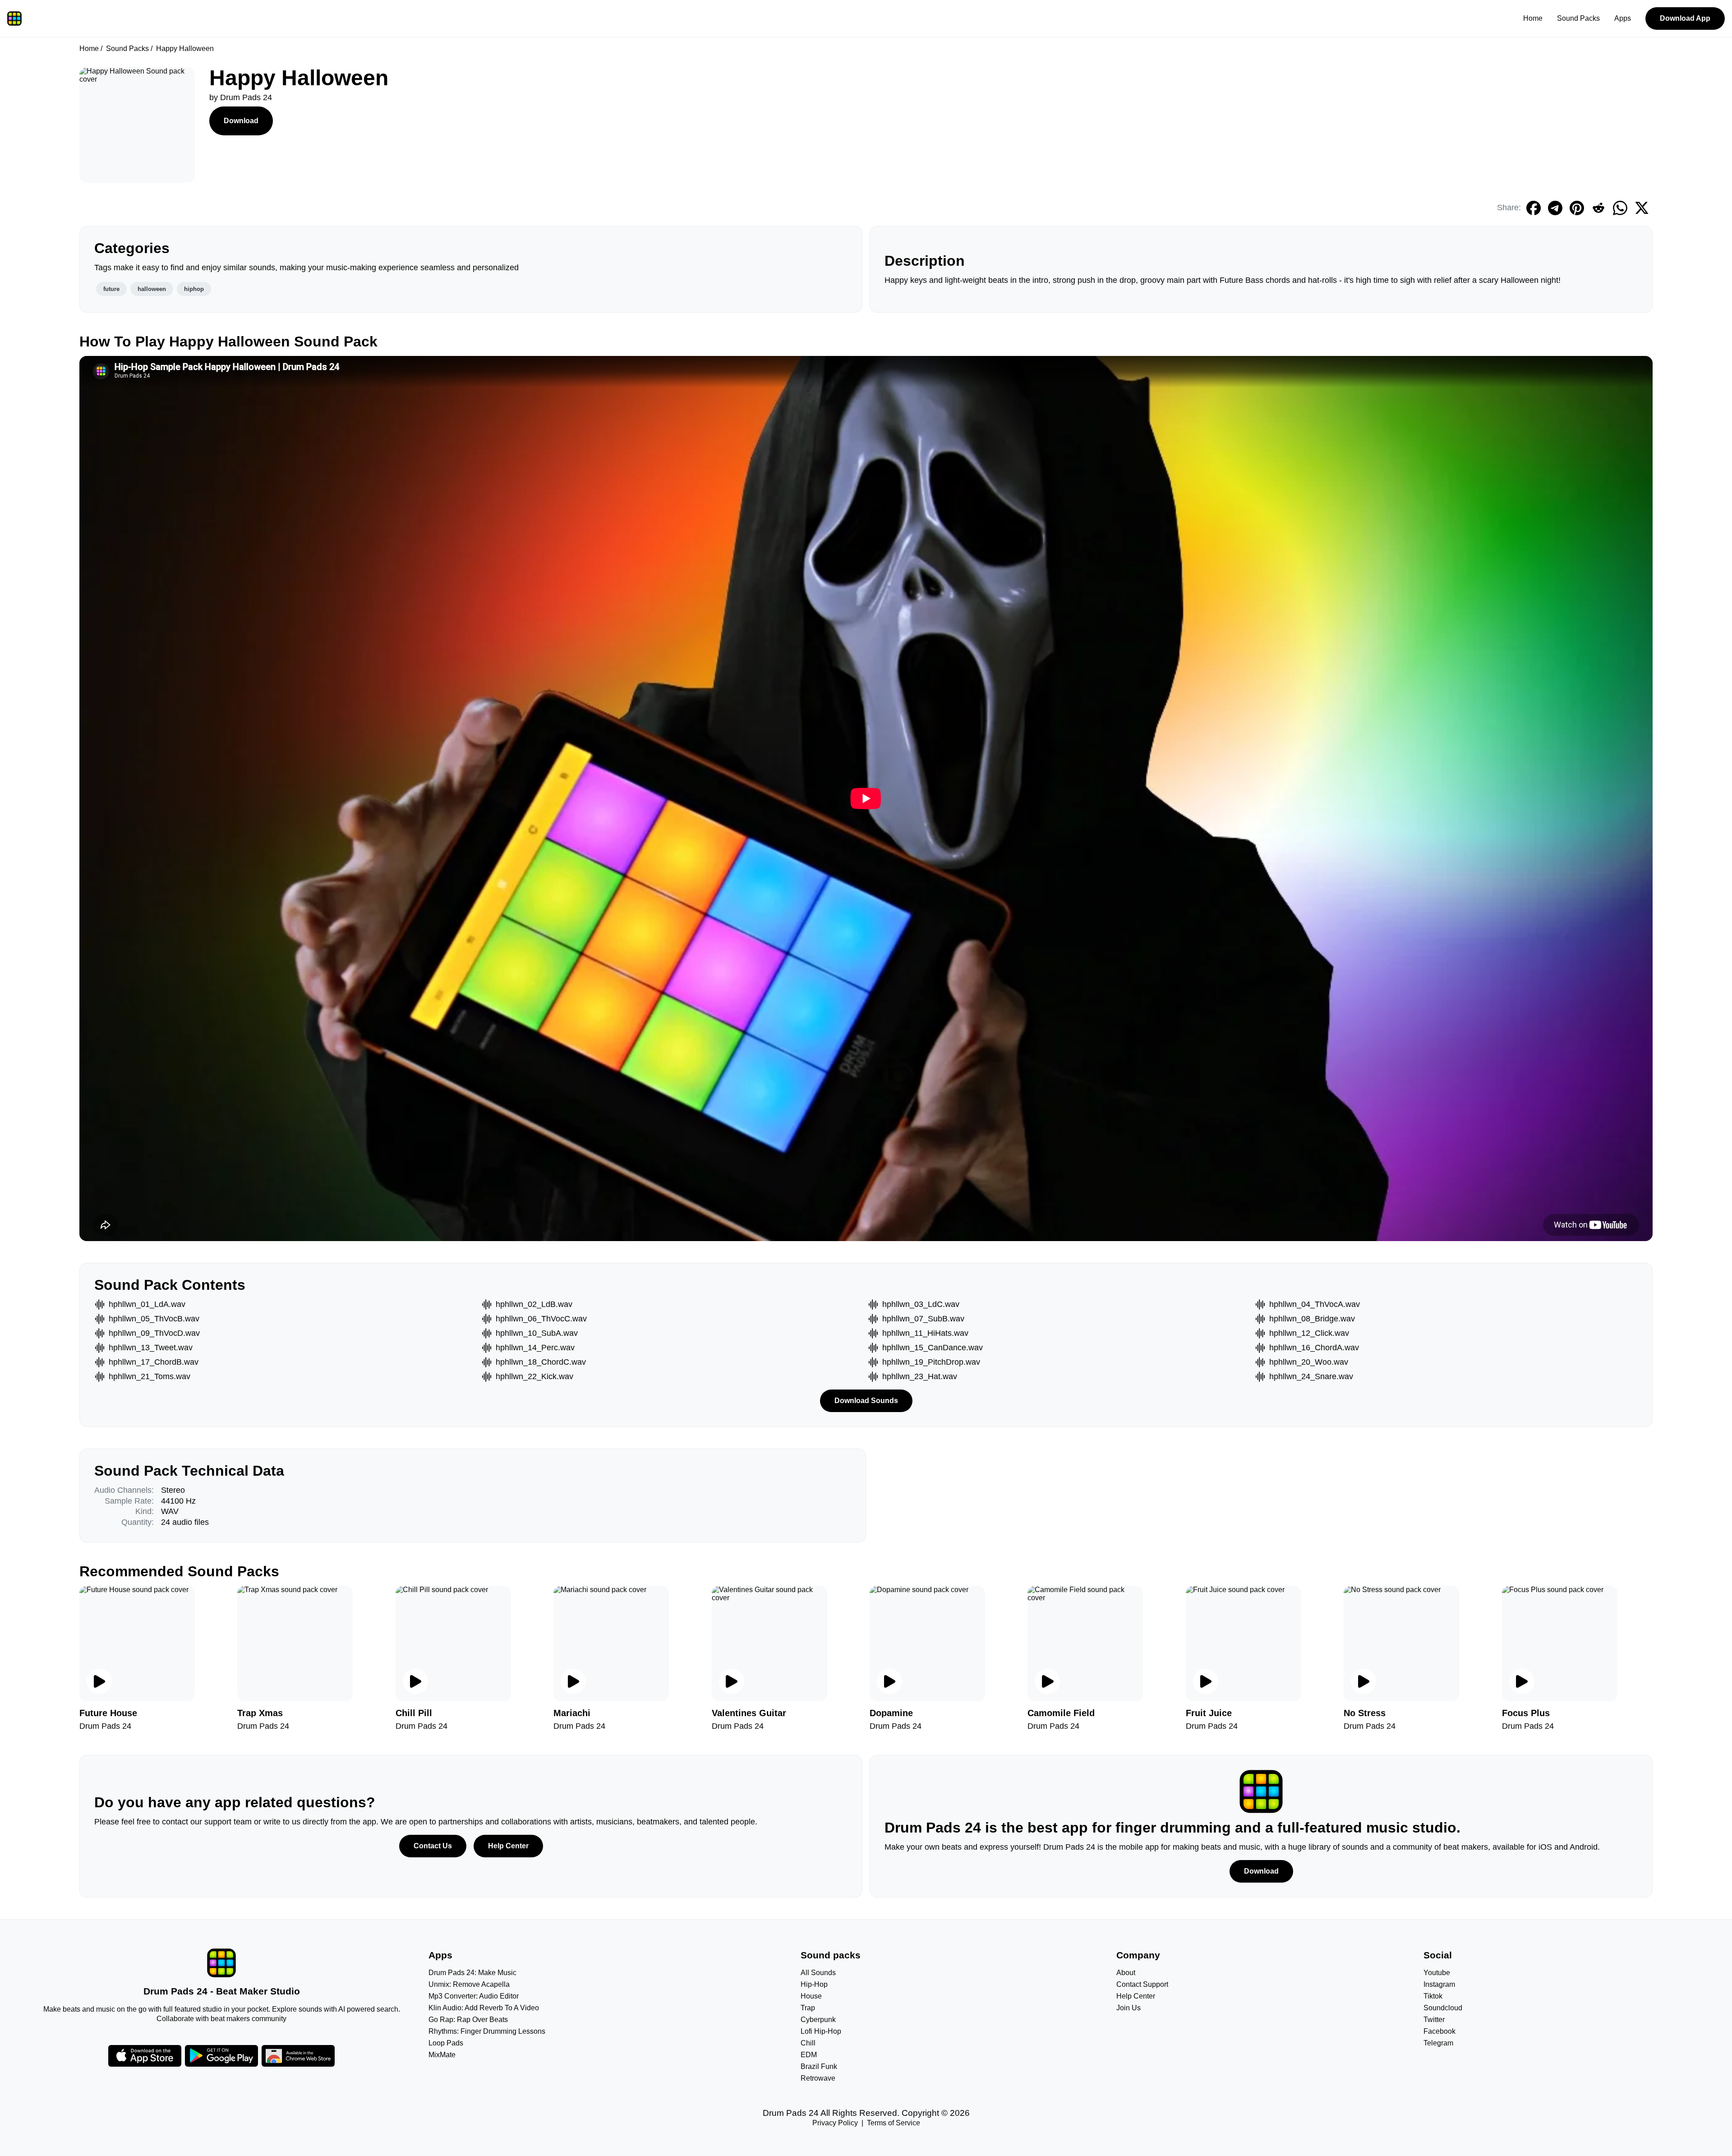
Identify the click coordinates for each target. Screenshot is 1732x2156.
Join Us (1129, 2008)
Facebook (1439, 2031)
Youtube (1437, 1973)
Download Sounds (866, 1401)
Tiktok (1433, 1996)
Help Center (508, 1846)
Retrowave (818, 2078)
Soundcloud (1443, 2008)
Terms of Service (894, 2123)
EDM (809, 2055)
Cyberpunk (818, 2020)
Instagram (1439, 1984)
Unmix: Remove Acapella (469, 1984)
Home (1533, 18)
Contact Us (433, 1846)
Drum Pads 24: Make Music (472, 1973)
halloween (152, 289)
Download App (1685, 18)
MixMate (442, 2055)
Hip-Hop (814, 1984)
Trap (808, 2008)
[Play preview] (99, 1681)
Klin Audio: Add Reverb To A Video (484, 2008)
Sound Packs (1578, 18)
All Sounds (818, 1973)
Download (241, 121)
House (811, 1996)
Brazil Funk (819, 2066)
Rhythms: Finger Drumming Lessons (487, 2031)
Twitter (1434, 2020)
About (1126, 1973)
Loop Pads (446, 2043)
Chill (808, 2043)
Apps (1623, 18)
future (111, 289)
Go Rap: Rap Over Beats (468, 2020)
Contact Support (1142, 1984)
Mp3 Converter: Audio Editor (474, 1996)
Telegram (1438, 2043)
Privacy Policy (835, 2123)
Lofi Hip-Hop (821, 2031)
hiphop (194, 289)
